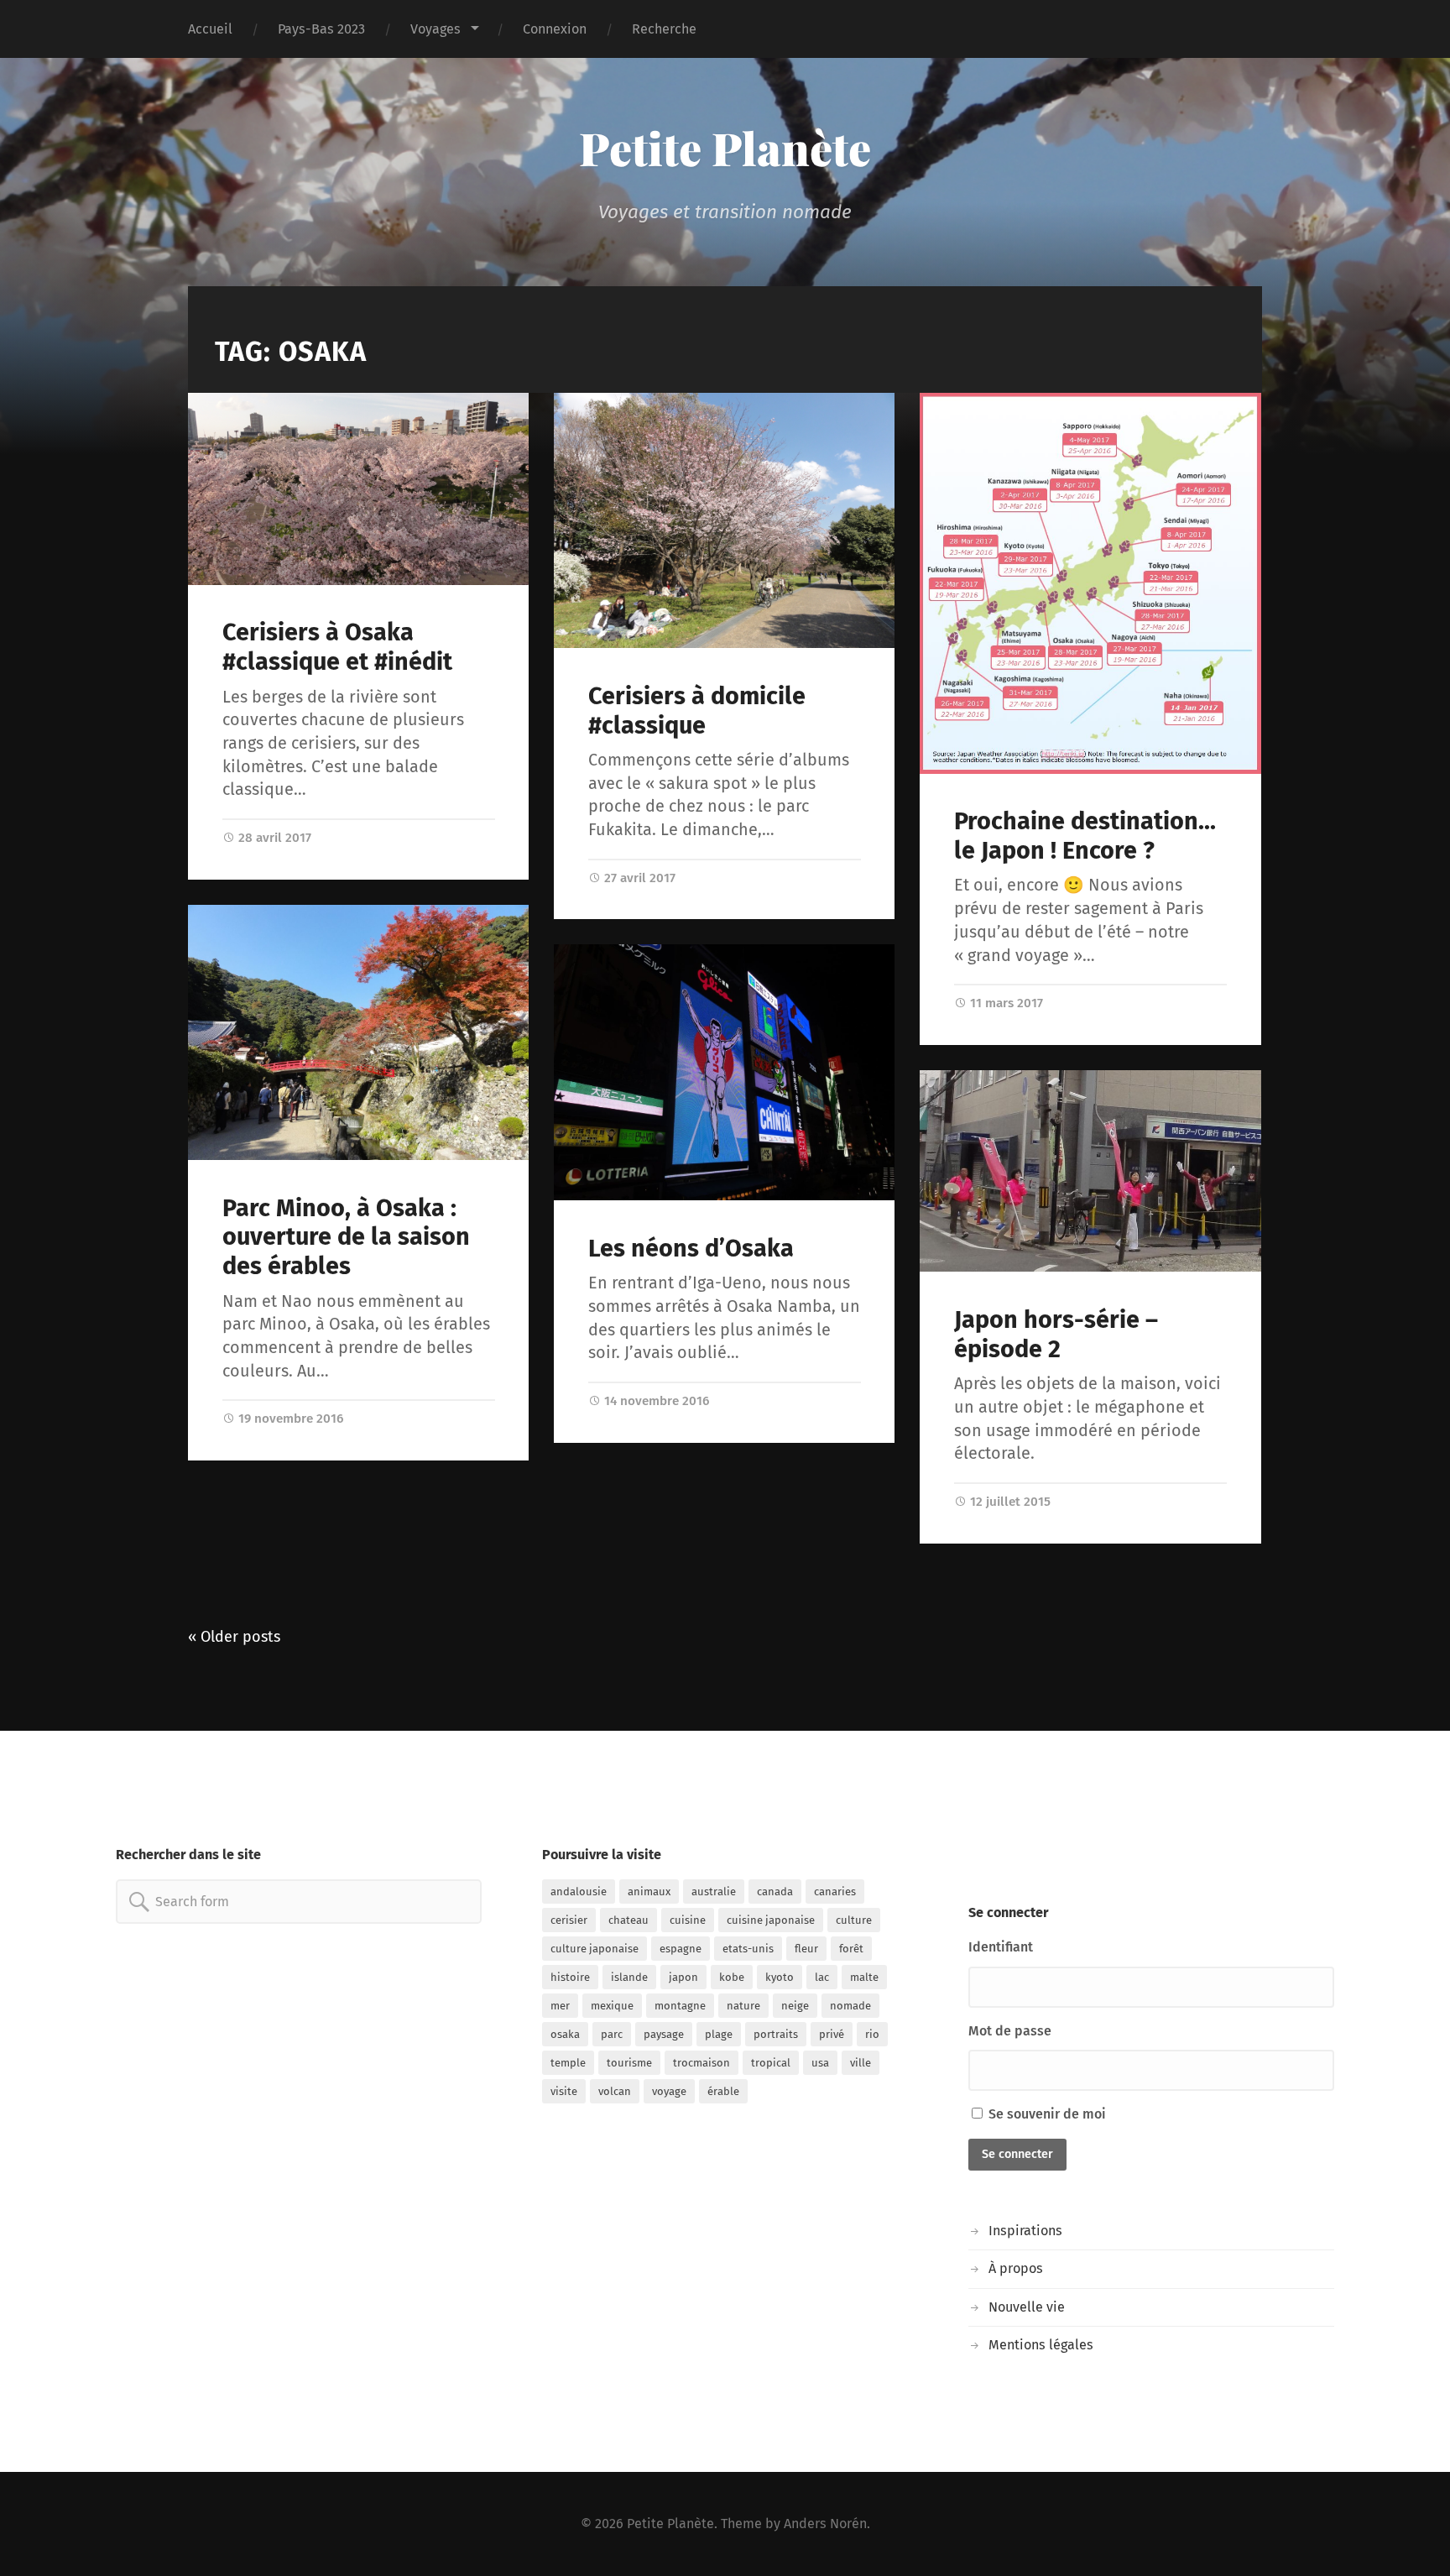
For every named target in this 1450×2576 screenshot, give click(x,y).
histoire (570, 1977)
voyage (669, 2091)
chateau (629, 1920)
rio (872, 2034)
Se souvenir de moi (1046, 2114)
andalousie (579, 1892)
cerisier (569, 1920)
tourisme (629, 2063)
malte (864, 1977)
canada (775, 1892)
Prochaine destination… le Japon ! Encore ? (1085, 836)
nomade (850, 2006)
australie (714, 1892)
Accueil (210, 29)
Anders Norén (825, 2524)
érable (723, 2091)
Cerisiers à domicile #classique (697, 711)
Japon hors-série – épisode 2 (1056, 1335)
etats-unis (748, 1949)
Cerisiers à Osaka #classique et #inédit (337, 647)
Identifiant (1001, 1947)
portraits (776, 2034)
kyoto (780, 1977)
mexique (612, 2006)
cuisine (688, 1920)
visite (564, 2091)
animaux (649, 1892)
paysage (664, 2034)
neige (795, 2006)
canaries (835, 1892)
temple (568, 2063)
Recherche (664, 29)
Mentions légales (1041, 2345)
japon (683, 1977)
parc (612, 2034)
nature (743, 2006)
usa (820, 2063)
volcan (615, 2091)
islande (629, 1977)
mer (560, 2006)
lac (822, 1977)
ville (861, 2063)
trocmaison (702, 2063)
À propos (1016, 2268)
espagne (681, 1949)
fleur (806, 1949)
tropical (771, 2063)
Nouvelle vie (1027, 2307)
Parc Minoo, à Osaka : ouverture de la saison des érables (346, 1237)
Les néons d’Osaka (691, 1249)
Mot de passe (1010, 2031)
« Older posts (234, 1637)
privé (832, 2034)
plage (719, 2034)
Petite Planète (725, 148)
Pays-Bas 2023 (321, 29)
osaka (565, 2034)
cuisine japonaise (771, 1920)
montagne (680, 2006)
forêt (851, 1949)
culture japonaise (595, 1949)
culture (854, 1920)
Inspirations (1025, 2231)
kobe (732, 1977)
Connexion (555, 29)
